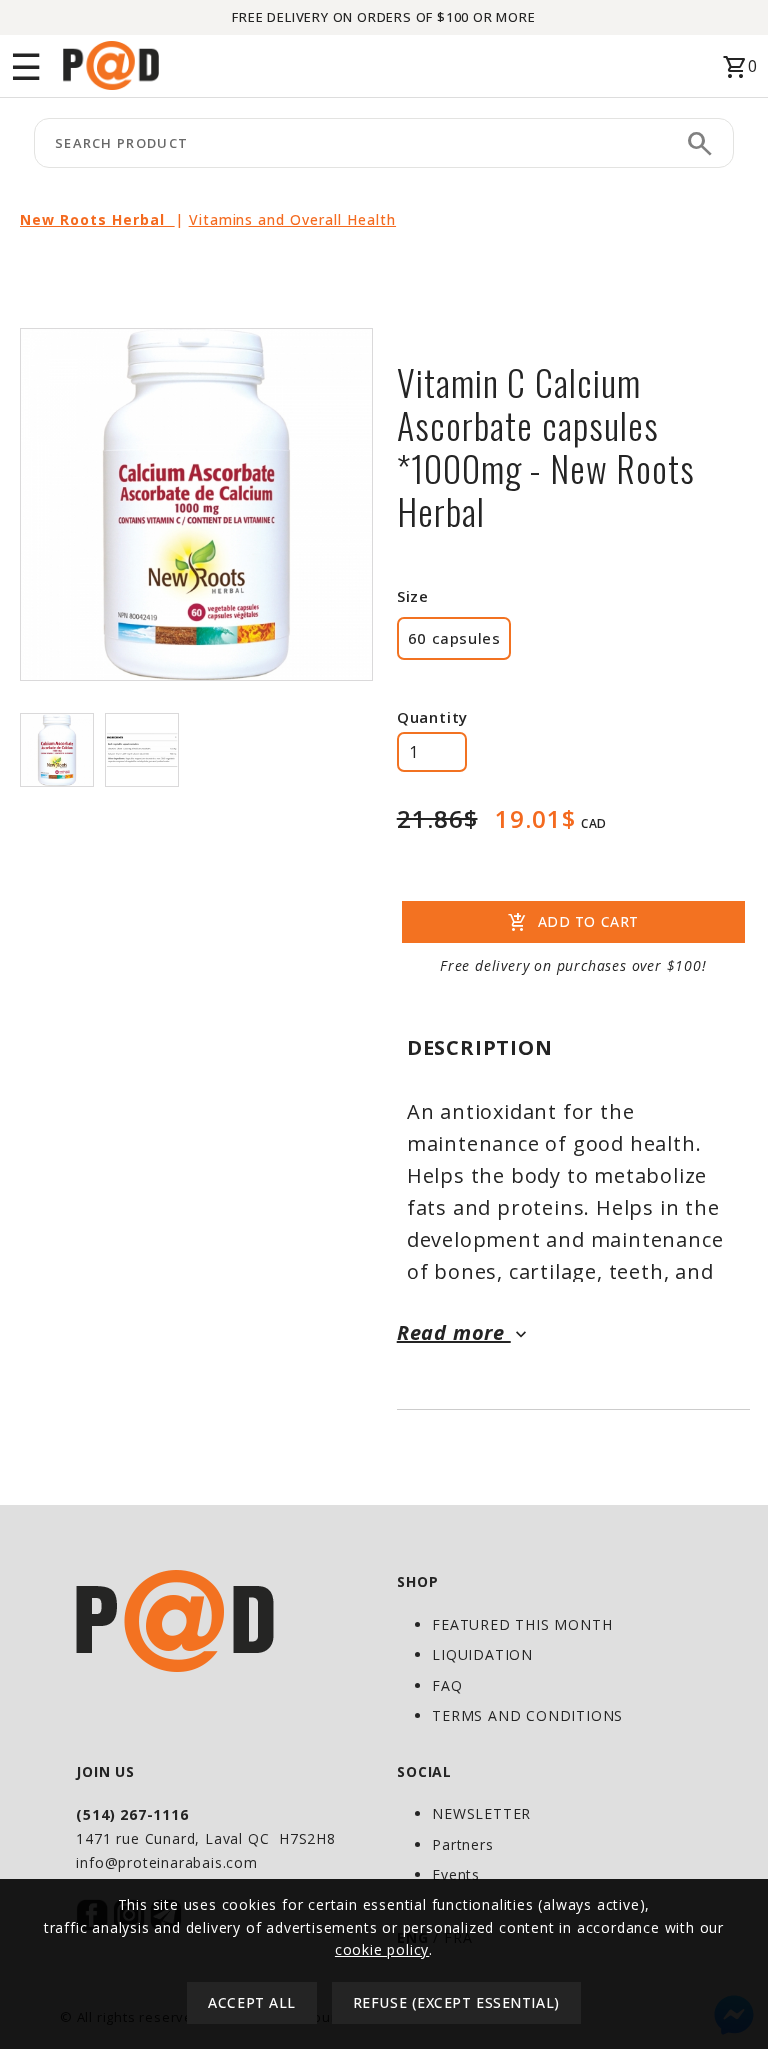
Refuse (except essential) (456, 2002)
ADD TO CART (573, 923)
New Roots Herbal (97, 219)
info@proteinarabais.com (166, 1862)
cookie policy (382, 1949)
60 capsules (454, 638)
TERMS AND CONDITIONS (527, 1715)
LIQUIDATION (482, 1654)
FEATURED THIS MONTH (522, 1624)
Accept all (252, 2002)
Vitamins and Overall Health (292, 219)
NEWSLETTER (481, 1813)
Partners (462, 1844)
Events (456, 1874)
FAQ (447, 1685)
